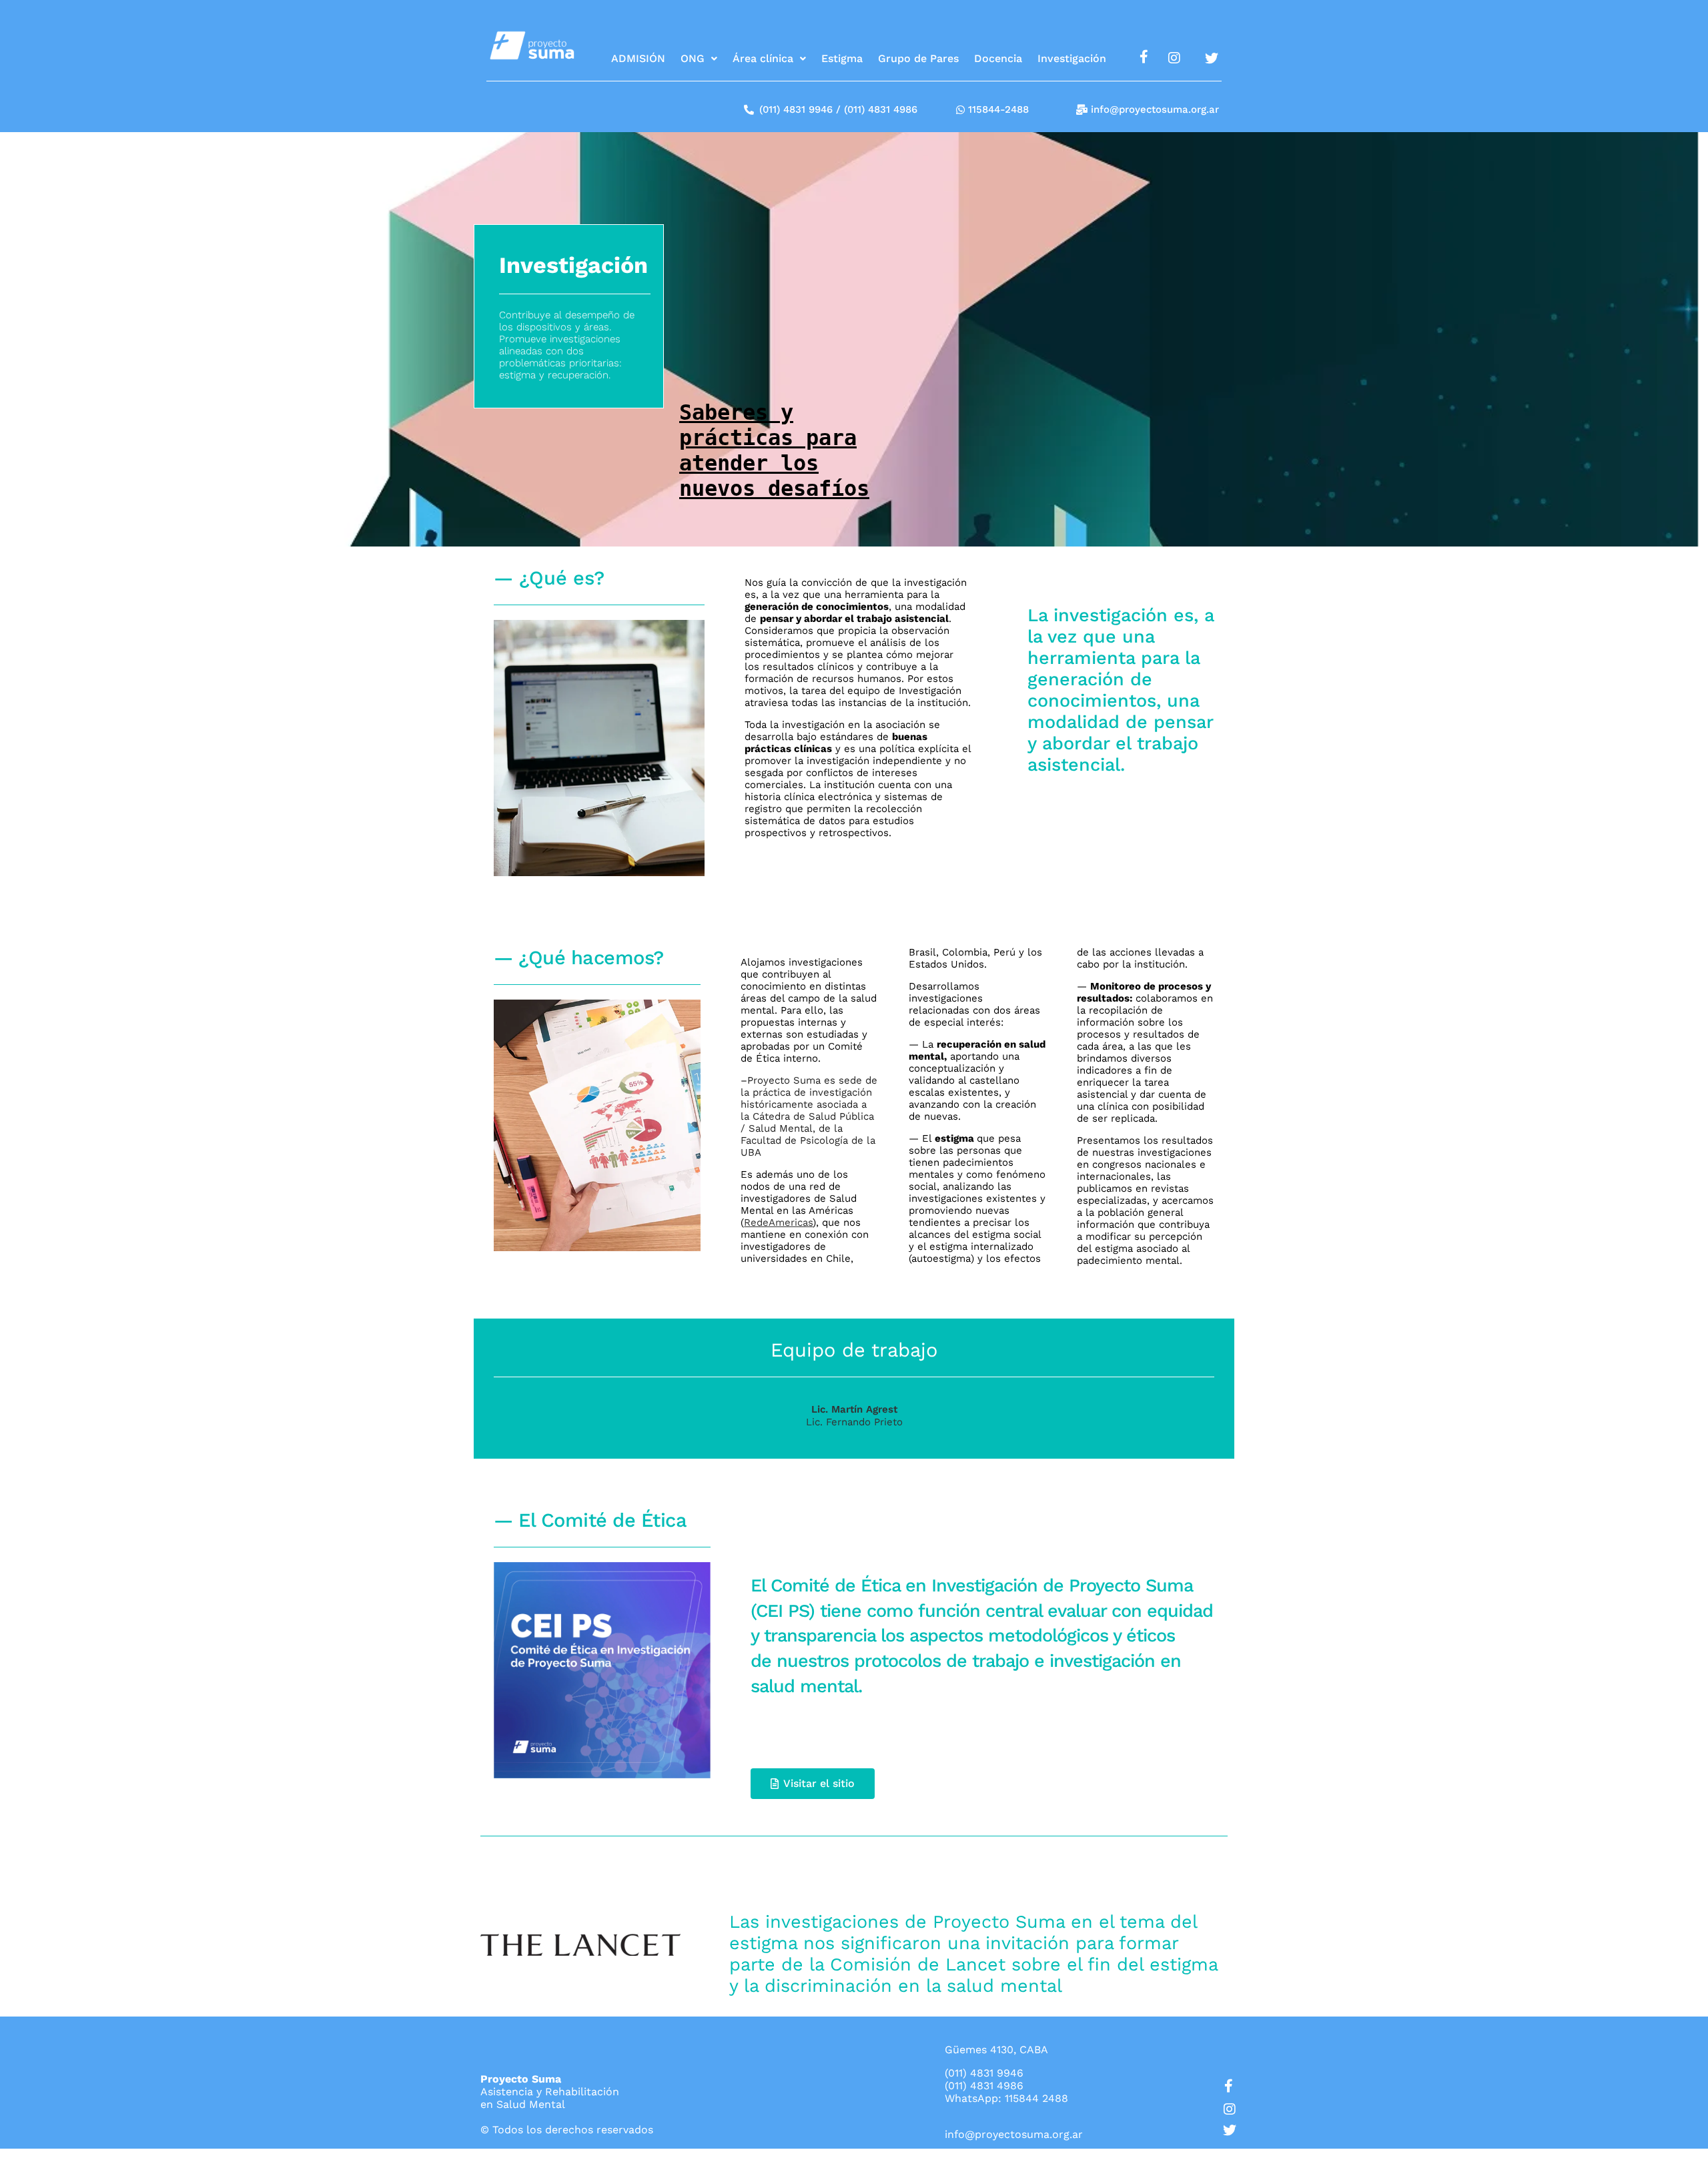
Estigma (842, 58)
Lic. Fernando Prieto (854, 1422)
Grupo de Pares (918, 58)
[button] (699, 59)
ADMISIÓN (638, 58)
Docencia (998, 58)
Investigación (1072, 58)
